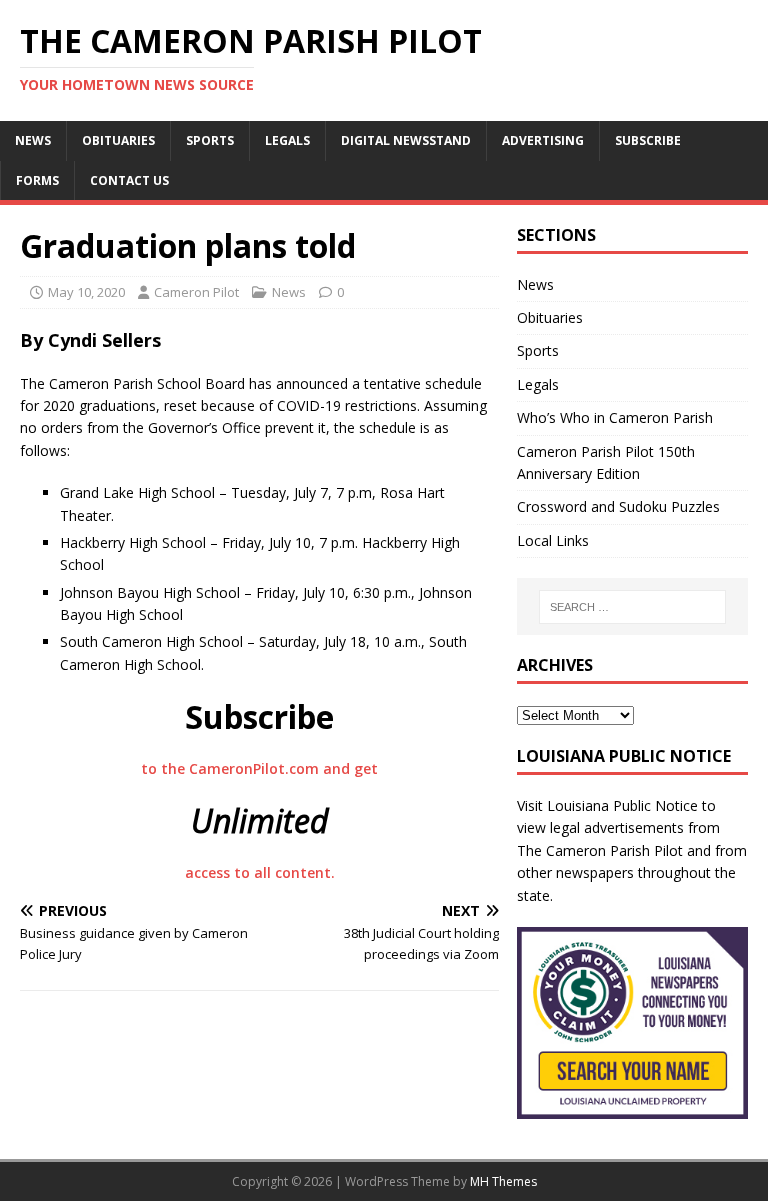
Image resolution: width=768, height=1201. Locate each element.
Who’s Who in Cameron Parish (615, 417)
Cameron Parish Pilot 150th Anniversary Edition (606, 462)
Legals (287, 140)
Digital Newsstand (406, 140)
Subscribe (648, 140)
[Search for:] (632, 607)
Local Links (553, 540)
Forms (37, 180)
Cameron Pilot (196, 292)
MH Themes (503, 1181)
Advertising (543, 140)
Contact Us (129, 180)
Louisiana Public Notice (622, 805)
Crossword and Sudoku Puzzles (618, 506)
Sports (210, 140)
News (33, 140)
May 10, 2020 (86, 292)
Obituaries (118, 140)
